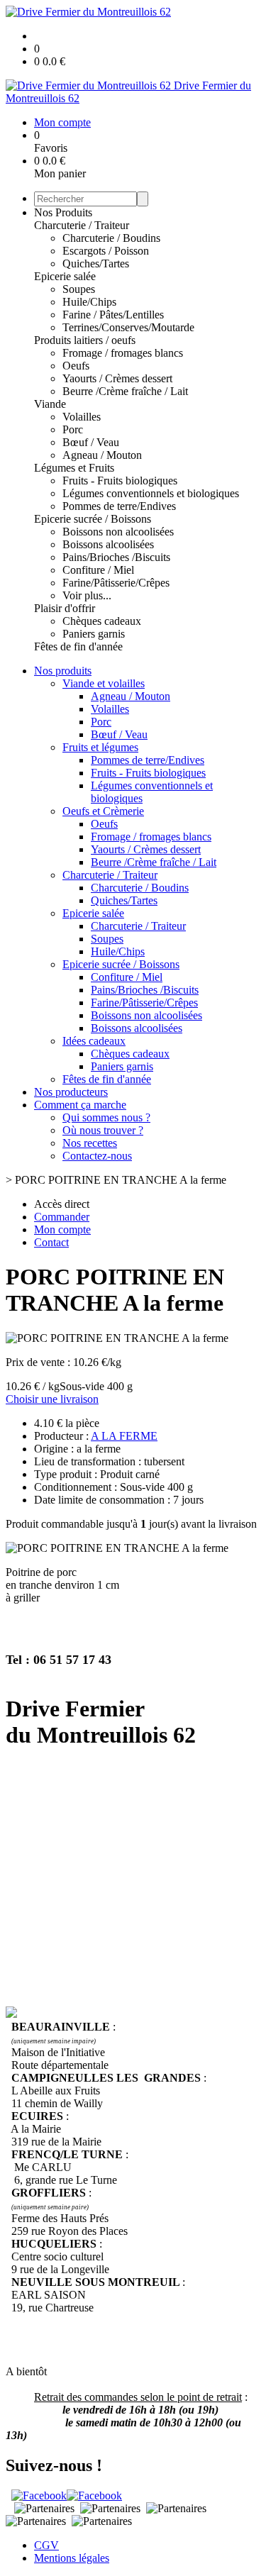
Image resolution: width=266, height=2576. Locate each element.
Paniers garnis (94, 634)
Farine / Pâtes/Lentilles (113, 315)
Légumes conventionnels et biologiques (151, 493)
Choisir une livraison (52, 1399)
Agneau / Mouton (102, 455)
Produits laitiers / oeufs (85, 340)
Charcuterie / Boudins (111, 238)
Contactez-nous (97, 1156)
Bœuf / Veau (91, 442)
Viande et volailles (104, 683)
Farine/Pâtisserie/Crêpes (116, 583)
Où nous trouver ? (103, 1130)
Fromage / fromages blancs (123, 353)
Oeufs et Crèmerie (103, 811)
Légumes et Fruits (74, 468)
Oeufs (76, 366)
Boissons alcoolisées (108, 544)
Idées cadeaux (94, 1041)
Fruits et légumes (100, 747)
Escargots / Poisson (106, 251)
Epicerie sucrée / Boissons (93, 519)
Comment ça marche (80, 1105)
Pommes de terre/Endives (119, 506)
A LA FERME (124, 1436)
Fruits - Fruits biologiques (120, 481)
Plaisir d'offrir (65, 608)
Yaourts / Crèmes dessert (117, 378)
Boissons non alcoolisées (118, 532)
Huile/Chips (89, 302)
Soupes (79, 289)
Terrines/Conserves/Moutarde (128, 327)
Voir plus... (87, 595)
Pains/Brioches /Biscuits (116, 557)
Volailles (82, 417)
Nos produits (63, 671)
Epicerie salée (65, 276)
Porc (73, 429)
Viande (50, 404)
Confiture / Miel (98, 570)
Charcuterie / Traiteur (82, 225)
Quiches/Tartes (96, 263)
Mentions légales (72, 2558)
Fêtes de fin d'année (78, 646)
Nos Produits (63, 212)
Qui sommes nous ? (106, 1117)
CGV (46, 2545)
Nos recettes (90, 1143)
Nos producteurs (71, 1092)
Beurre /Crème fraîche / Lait (125, 391)
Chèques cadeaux (102, 621)
